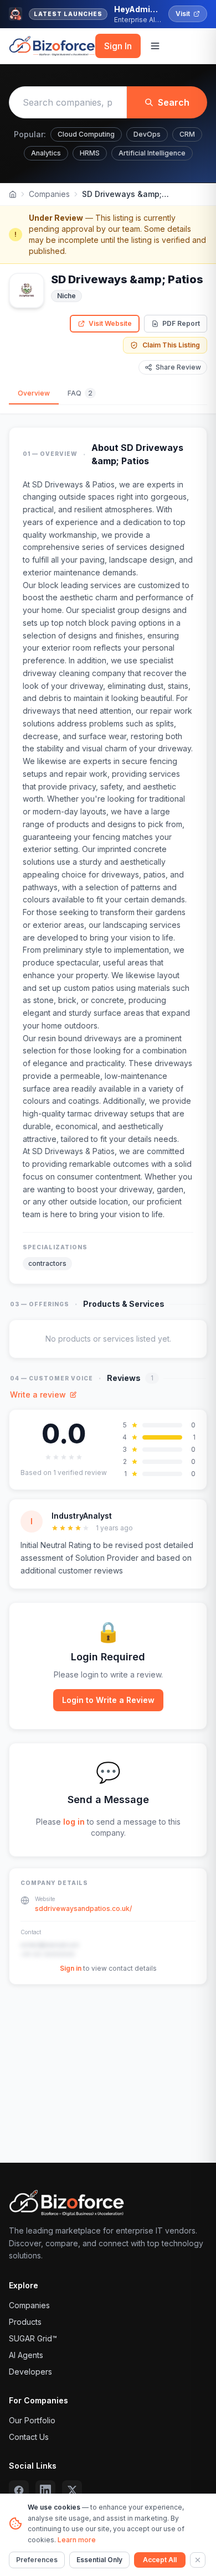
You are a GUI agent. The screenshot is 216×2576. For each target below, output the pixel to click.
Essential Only (99, 2560)
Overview (34, 393)
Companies (49, 194)
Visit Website (110, 323)
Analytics (46, 153)
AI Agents (26, 2355)
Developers (30, 2372)
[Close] (198, 2560)
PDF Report (181, 323)
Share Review (178, 367)
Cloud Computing (86, 134)
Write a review (38, 1395)
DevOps (147, 134)
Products (25, 2322)
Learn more (77, 2540)
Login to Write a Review (108, 1700)
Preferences (37, 2560)
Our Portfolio (32, 2420)
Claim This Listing (171, 345)
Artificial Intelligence (152, 153)
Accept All (160, 2560)
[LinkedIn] (45, 2490)
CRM (187, 134)
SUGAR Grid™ (33, 2338)
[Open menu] (155, 46)
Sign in (71, 1968)
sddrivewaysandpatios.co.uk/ (83, 1908)
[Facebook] (19, 2490)
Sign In (118, 46)
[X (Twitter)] (72, 2490)
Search (174, 102)
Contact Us (29, 2437)
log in (74, 1822)
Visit (183, 14)
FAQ (80, 393)
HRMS (90, 153)
